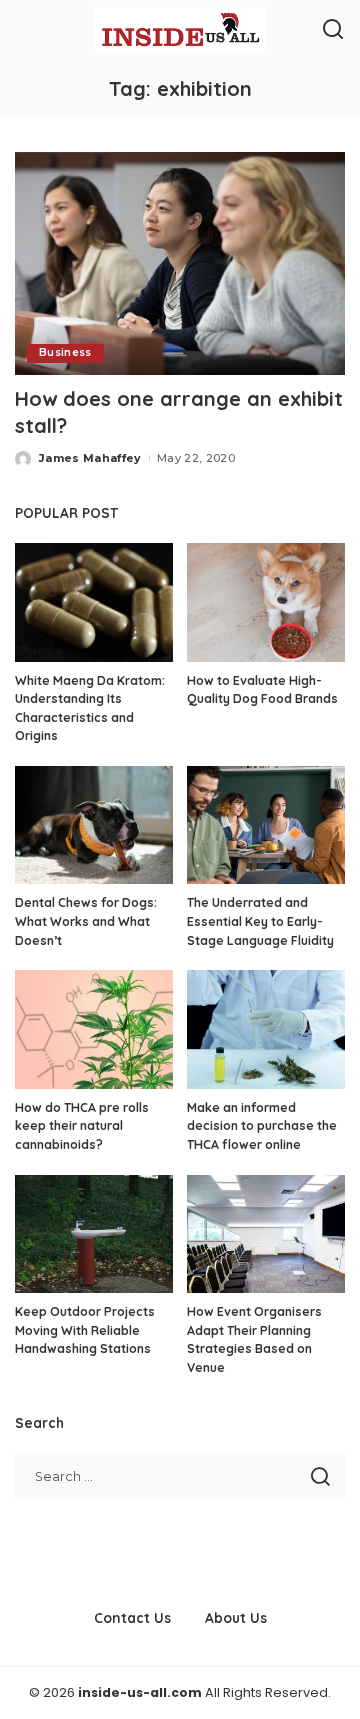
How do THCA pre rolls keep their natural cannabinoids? (82, 1126)
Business (65, 352)
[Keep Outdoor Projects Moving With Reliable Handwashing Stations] (94, 1234)
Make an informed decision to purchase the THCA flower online (262, 1126)
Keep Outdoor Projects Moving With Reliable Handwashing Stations (85, 1330)
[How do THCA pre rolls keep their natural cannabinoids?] (94, 1029)
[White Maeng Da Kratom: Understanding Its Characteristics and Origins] (94, 602)
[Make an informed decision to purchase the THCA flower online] (266, 1029)
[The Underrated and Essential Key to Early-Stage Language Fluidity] (266, 825)
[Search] (333, 30)
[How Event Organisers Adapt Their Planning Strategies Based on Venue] (266, 1234)
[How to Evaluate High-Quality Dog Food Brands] (266, 602)
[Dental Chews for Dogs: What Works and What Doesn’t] (94, 825)
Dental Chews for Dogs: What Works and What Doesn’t (86, 921)
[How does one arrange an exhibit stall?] (180, 263)
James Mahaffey (90, 458)
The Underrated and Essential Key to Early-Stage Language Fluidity (260, 921)
